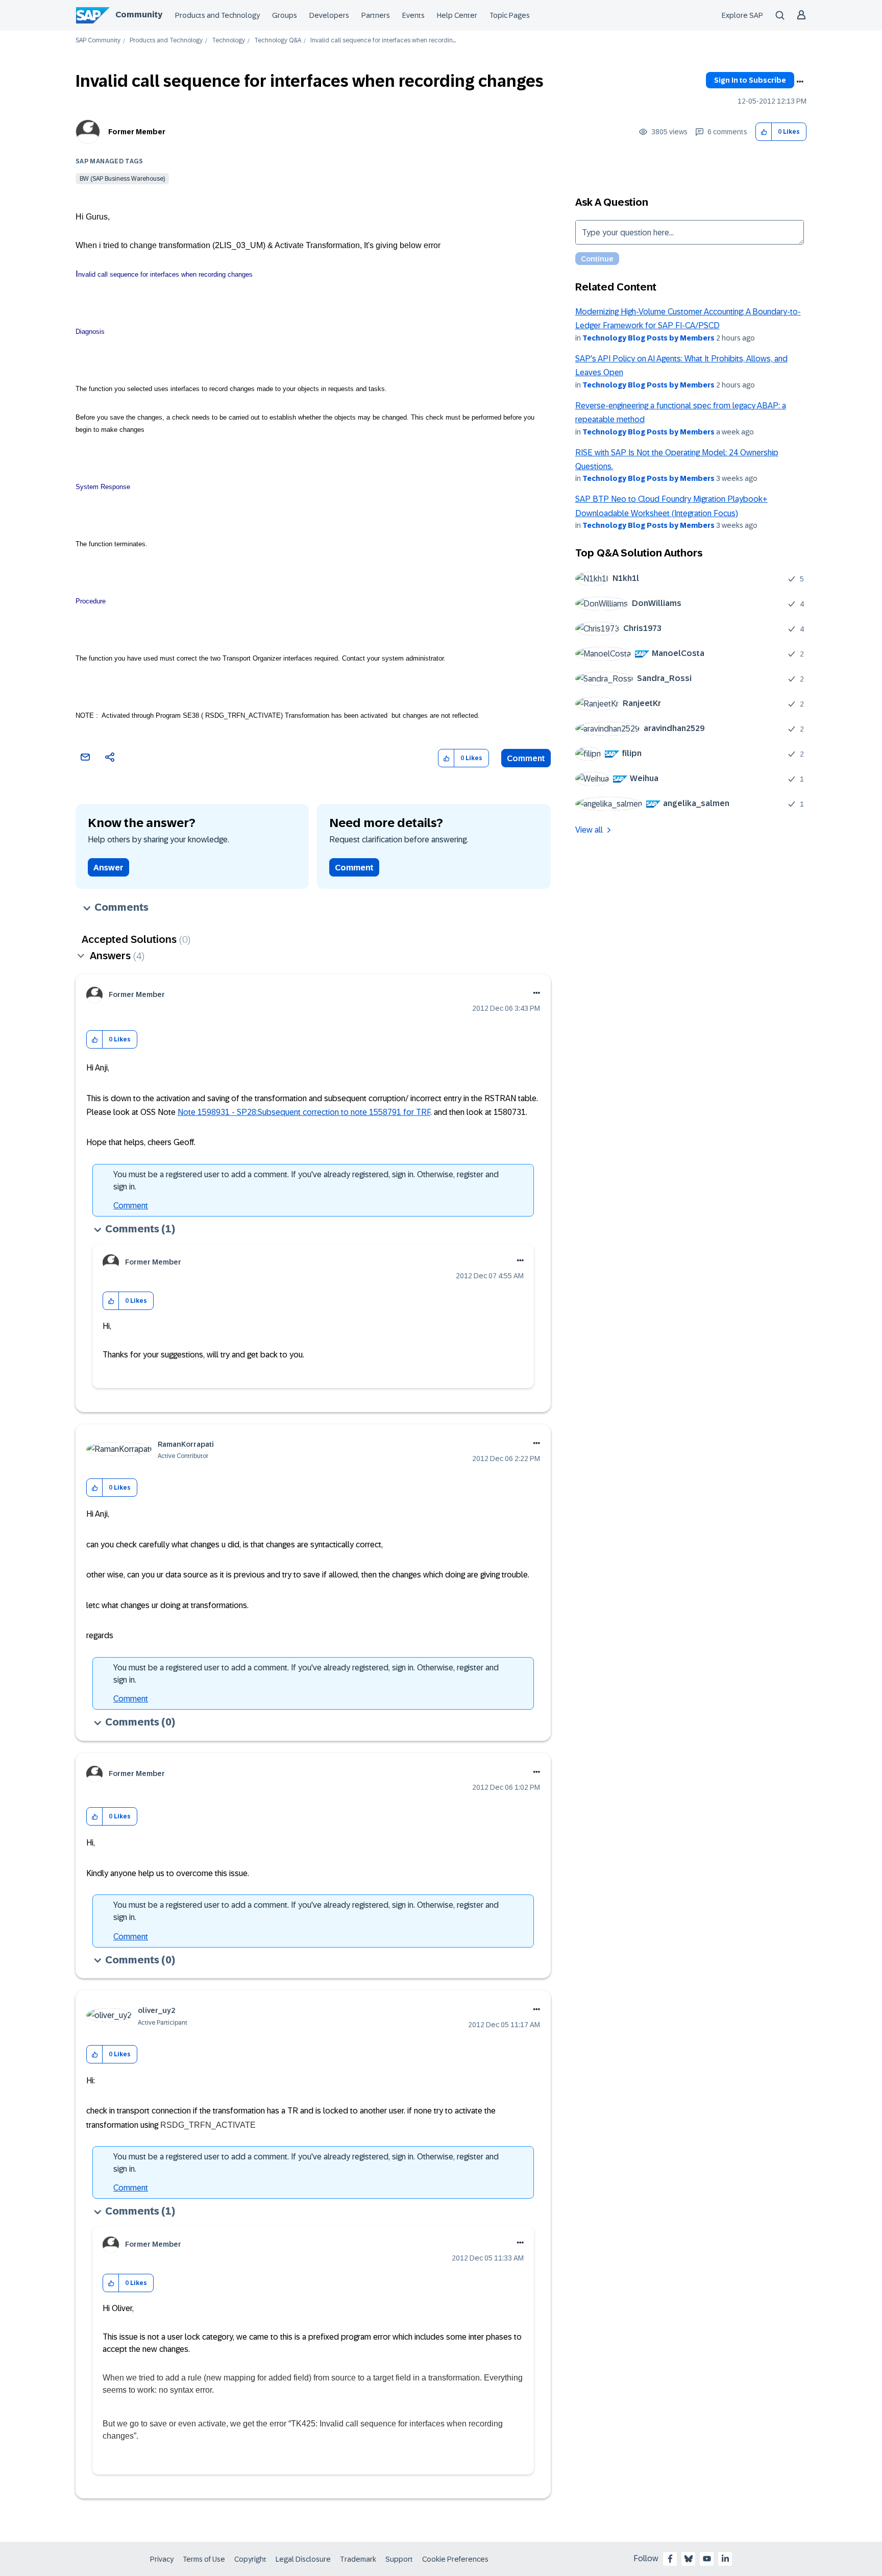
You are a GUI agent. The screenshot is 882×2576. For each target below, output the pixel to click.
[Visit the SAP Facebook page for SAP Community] (670, 2559)
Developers (329, 15)
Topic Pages (510, 15)
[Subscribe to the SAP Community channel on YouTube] (707, 2559)
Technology (228, 41)
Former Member (137, 132)
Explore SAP (742, 15)
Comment (526, 758)
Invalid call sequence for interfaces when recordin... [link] (383, 41)
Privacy (162, 2559)
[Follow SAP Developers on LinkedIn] (725, 2559)
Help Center (457, 15)
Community (139, 15)
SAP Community (98, 41)
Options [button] (800, 82)
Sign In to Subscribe (750, 80)
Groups (285, 15)
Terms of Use (204, 2559)
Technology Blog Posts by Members (648, 338)
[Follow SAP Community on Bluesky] (689, 2559)
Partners (376, 15)
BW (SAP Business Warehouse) (122, 179)
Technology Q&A (278, 41)
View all (589, 830)
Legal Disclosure (303, 2559)
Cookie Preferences (455, 2559)
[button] (764, 132)
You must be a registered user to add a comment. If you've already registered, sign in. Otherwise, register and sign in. (306, 1181)
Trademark (358, 2559)
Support (399, 2559)
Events (413, 15)
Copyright (250, 2559)
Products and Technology (217, 15)
